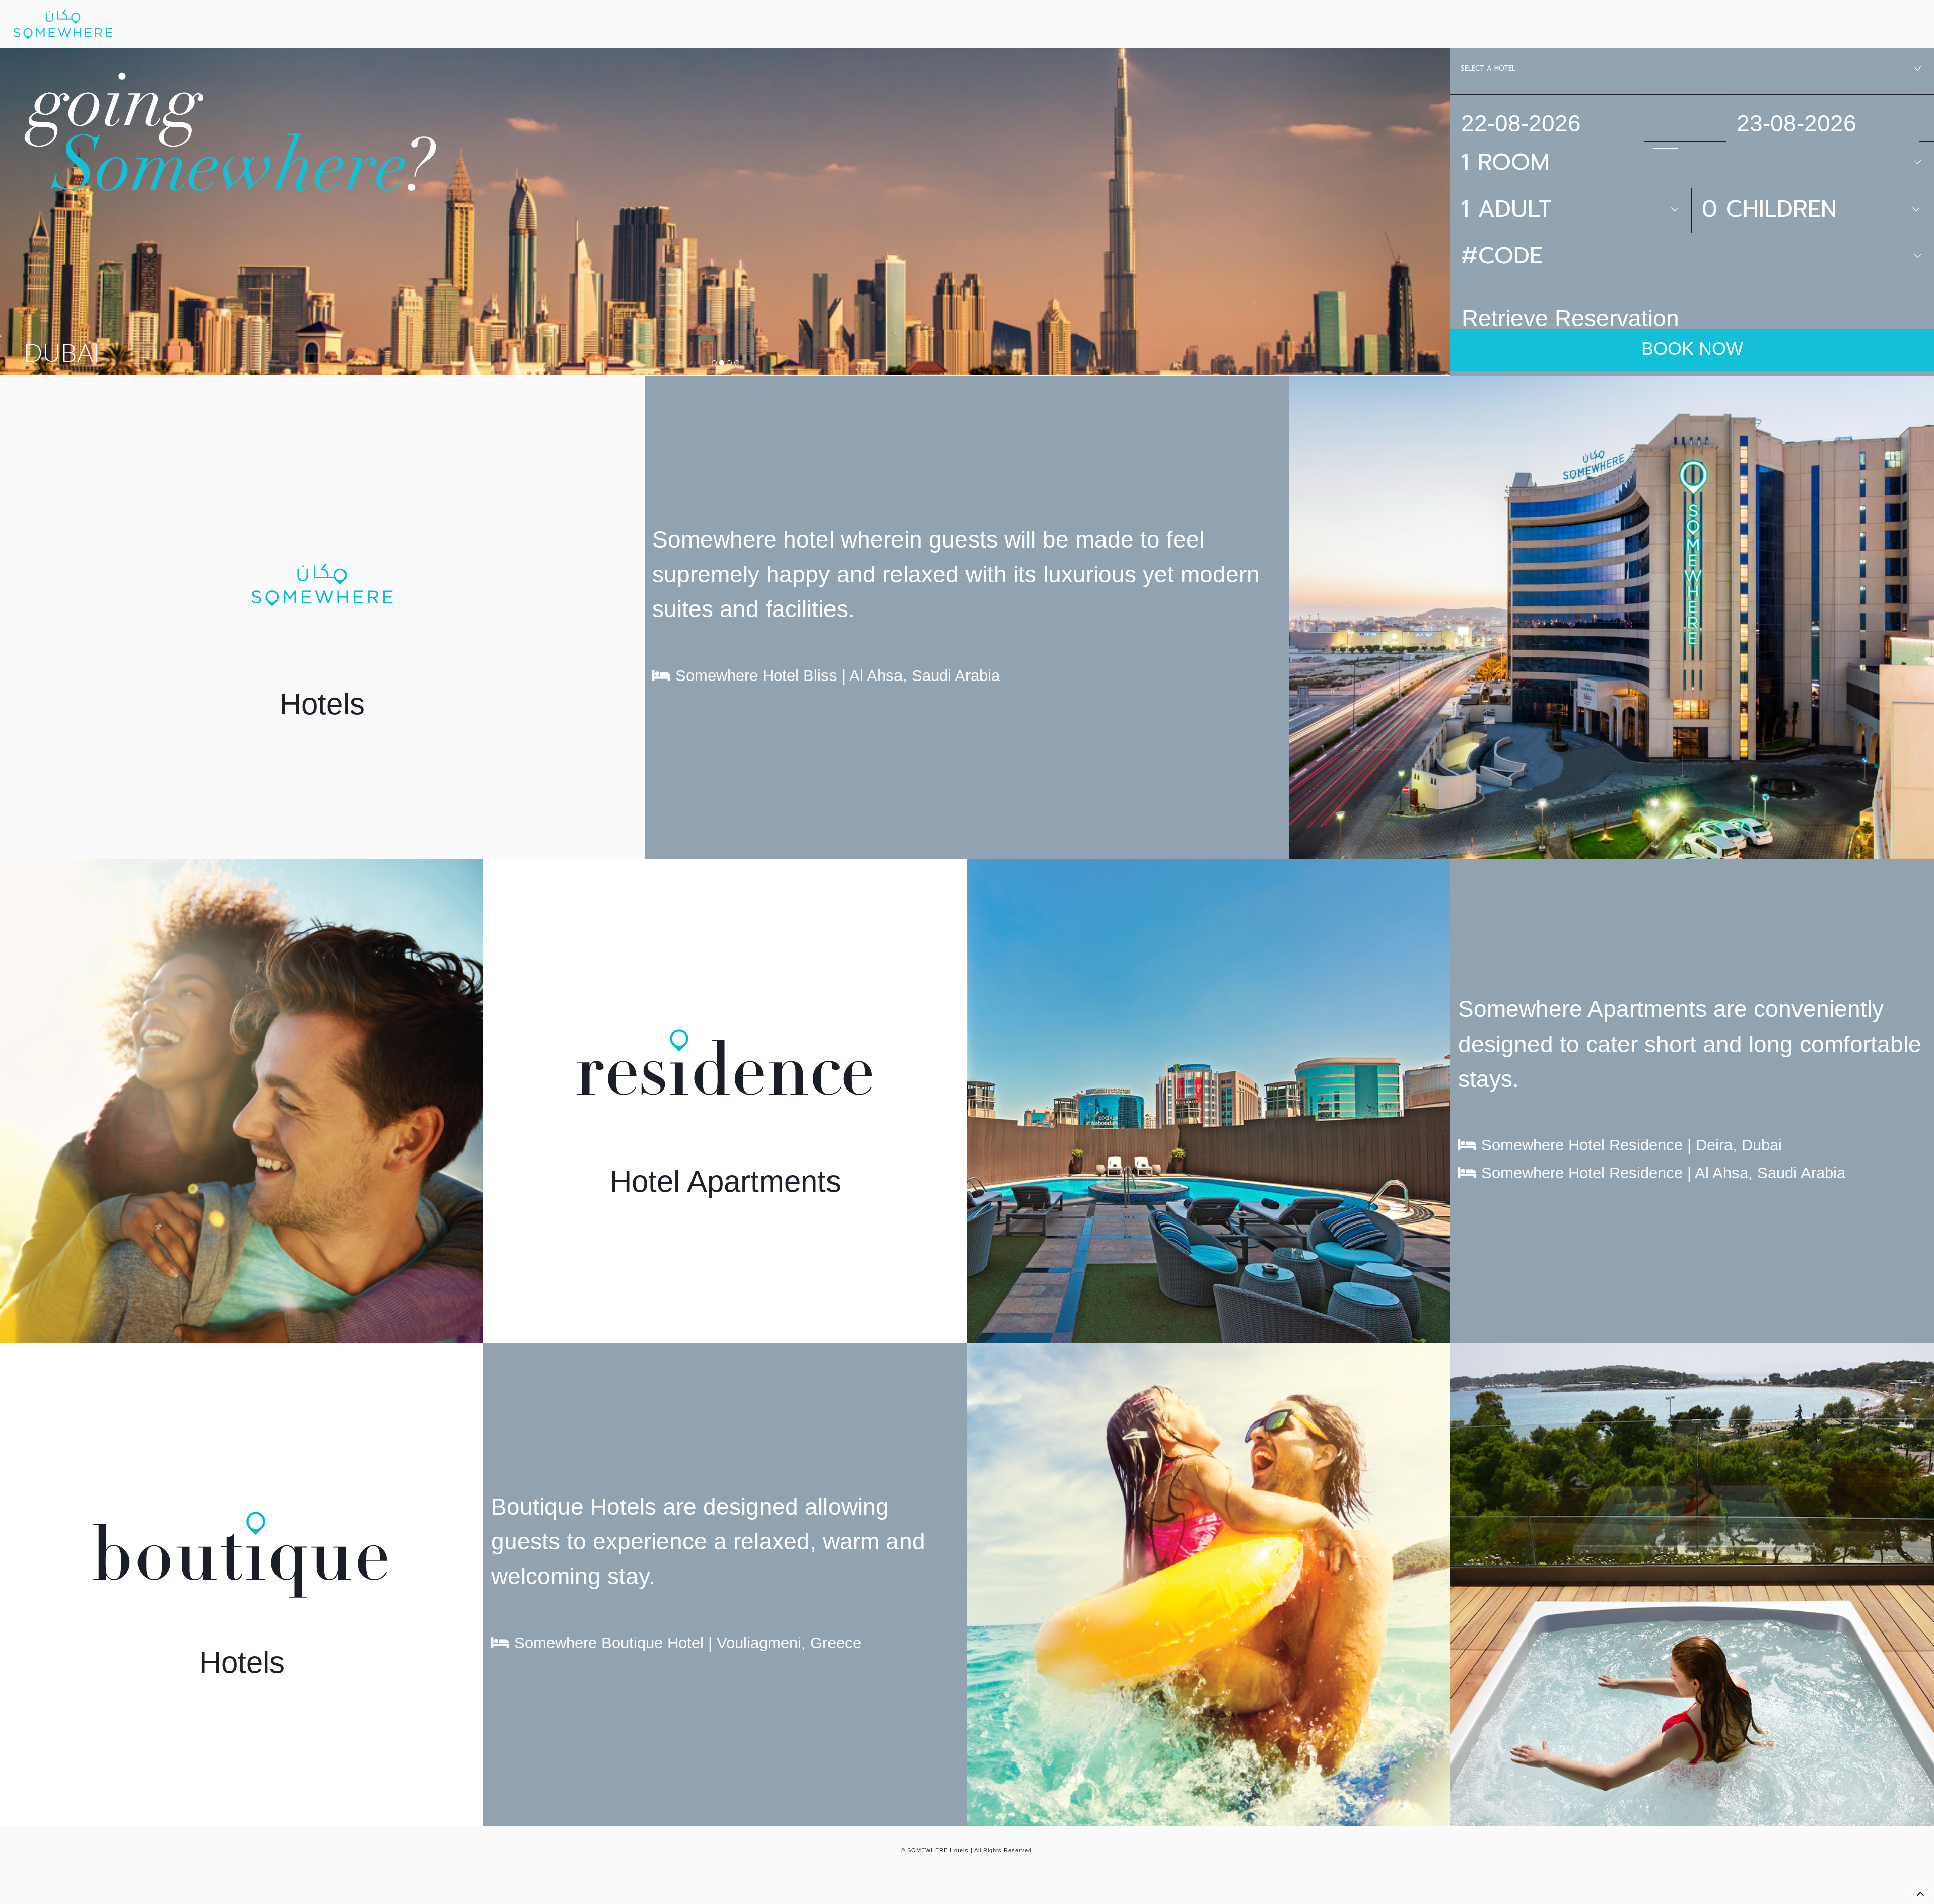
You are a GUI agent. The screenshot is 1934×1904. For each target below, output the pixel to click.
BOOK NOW (1692, 348)
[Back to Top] (1920, 1895)
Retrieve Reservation (1570, 318)
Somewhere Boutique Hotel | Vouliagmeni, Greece (688, 1643)
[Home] (63, 24)
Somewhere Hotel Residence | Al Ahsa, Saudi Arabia (1663, 1173)
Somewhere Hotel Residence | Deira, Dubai (1632, 1145)
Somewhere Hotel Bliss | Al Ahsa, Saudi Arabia (838, 676)
